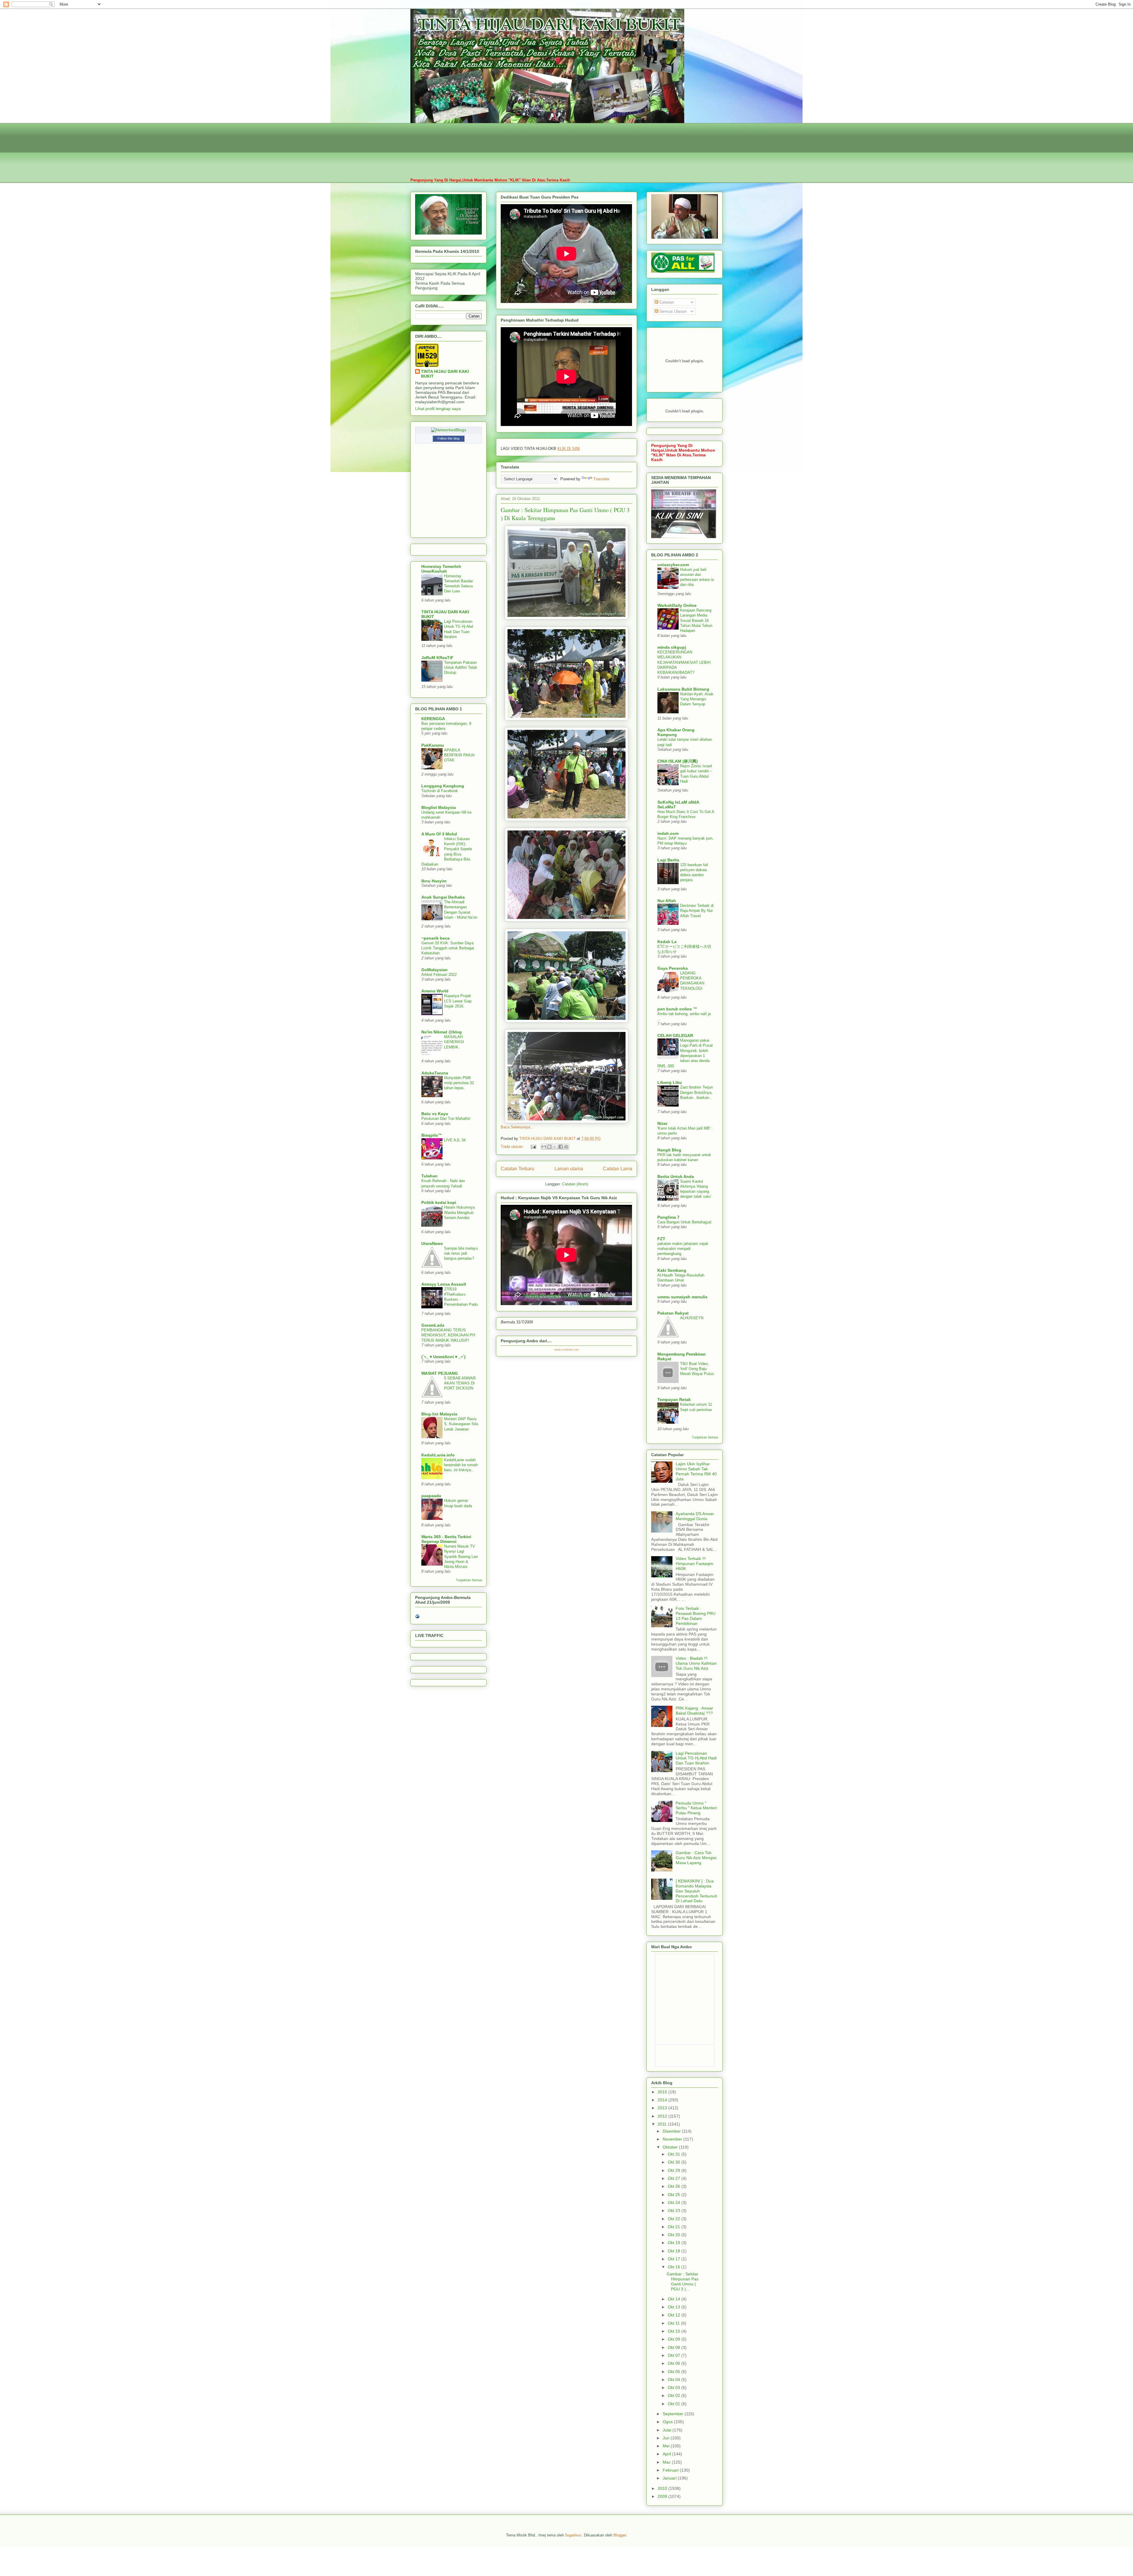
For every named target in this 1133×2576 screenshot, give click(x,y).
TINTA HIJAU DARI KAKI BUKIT (445, 374)
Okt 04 (674, 2380)
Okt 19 (674, 2243)
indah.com (668, 833)
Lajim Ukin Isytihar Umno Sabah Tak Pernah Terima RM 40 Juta (696, 1471)
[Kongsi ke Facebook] (561, 1147)
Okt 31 (674, 2154)
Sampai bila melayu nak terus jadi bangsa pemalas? (461, 1253)
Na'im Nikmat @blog (442, 1032)
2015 (663, 2092)
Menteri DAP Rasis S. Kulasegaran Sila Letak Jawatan (461, 1424)
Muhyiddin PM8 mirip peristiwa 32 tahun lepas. (459, 1083)
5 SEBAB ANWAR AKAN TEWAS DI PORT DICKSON (460, 1383)
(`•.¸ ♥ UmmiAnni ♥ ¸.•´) (443, 1357)
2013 (663, 2108)
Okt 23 (674, 2210)
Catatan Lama (618, 1169)
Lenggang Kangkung (443, 786)
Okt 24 (674, 2203)
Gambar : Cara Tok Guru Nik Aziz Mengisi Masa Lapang (696, 1858)
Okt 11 (674, 2323)
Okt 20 (674, 2235)
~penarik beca (435, 938)
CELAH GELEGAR (675, 1035)
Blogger (620, 2535)
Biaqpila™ (432, 1135)
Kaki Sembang (672, 1270)
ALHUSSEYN (692, 1318)
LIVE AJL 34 (455, 1140)
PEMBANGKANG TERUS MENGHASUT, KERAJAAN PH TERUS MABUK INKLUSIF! (448, 1335)
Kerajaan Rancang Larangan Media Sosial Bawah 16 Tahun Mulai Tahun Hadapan (696, 620)
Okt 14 (674, 2299)
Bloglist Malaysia (439, 807)
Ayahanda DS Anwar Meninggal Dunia (695, 1516)
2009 (663, 2496)
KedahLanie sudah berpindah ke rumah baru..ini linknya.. (461, 1465)
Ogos (668, 2422)
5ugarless (573, 2535)
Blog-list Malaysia (439, 1414)
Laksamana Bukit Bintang (683, 689)
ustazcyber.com (673, 565)
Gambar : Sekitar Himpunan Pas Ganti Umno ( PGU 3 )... (682, 2281)
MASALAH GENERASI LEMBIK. (454, 1042)
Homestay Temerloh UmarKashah (441, 569)
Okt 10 (674, 2331)
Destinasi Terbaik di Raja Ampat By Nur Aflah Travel (697, 911)
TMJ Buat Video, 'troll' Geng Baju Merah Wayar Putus (697, 1369)
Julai (668, 2430)
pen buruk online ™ (677, 1009)
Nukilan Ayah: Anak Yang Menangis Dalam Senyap (697, 699)
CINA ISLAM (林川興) (678, 761)
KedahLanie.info (438, 1455)
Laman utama (569, 1169)
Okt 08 (674, 2347)
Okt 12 (674, 2315)
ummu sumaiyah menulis (682, 1297)
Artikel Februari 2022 (439, 975)
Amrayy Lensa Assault (444, 1284)
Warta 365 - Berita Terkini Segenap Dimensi (446, 1539)
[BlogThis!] (549, 1147)
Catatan (666, 302)
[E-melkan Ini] (544, 1147)
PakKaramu (433, 745)
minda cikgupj (672, 647)
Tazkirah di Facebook (440, 791)
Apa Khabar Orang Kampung (676, 732)
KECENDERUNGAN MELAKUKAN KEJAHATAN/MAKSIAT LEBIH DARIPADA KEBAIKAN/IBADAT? (684, 662)
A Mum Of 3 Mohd (439, 834)
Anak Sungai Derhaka (443, 897)
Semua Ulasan (673, 311)
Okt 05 (674, 2372)
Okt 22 (674, 2219)
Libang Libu (670, 1082)
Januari (670, 2478)
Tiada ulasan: (513, 1147)
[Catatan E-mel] (533, 1147)
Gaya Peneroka (673, 968)
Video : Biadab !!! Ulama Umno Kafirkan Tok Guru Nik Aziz (696, 1663)
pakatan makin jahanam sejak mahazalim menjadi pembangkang (683, 1249)
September (674, 2414)
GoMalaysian (434, 970)
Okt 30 (674, 2162)
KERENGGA (433, 719)
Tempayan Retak (674, 1400)
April (667, 2454)
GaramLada (433, 1325)
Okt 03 (674, 2387)
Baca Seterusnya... (517, 1127)
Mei (667, 2446)
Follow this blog (448, 438)
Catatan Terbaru (518, 1169)
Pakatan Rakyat (673, 1313)
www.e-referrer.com (567, 1350)
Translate (601, 479)
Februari (671, 2470)
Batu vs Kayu (435, 1114)
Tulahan (429, 1176)
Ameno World (435, 991)
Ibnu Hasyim (434, 881)
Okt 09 (674, 2339)
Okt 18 (674, 2251)
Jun (667, 2438)
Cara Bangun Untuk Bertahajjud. (685, 1222)
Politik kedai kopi (439, 1202)
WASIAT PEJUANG (440, 1373)
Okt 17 (674, 2259)
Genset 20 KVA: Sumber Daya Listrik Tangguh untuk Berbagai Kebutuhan (448, 948)
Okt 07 (674, 2355)
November (673, 2139)
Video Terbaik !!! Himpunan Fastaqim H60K (695, 1564)
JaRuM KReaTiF (437, 658)
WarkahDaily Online (677, 605)
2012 (663, 2116)
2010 (663, 2488)
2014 (663, 2100)
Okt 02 (674, 2395)
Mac (667, 2462)
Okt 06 (674, 2363)
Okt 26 (674, 2186)
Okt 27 (674, 2178)
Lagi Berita (668, 860)
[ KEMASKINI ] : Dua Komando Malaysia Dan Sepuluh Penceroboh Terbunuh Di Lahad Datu (696, 1891)
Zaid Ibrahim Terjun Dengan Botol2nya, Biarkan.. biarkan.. (696, 1092)
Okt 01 (674, 2404)
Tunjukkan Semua (469, 1580)
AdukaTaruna (435, 1073)
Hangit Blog (669, 1150)
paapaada (431, 1496)
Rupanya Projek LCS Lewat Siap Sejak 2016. (458, 1001)
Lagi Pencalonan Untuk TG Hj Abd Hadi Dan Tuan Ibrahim (696, 1758)
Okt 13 (674, 2307)
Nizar (662, 1123)
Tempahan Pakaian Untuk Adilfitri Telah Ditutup (461, 668)
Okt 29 (674, 2170)
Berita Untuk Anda (676, 1176)
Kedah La (667, 942)
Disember (672, 2131)
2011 (663, 2124)
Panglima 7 (668, 1217)
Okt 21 (674, 2227)
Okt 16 (674, 2267)
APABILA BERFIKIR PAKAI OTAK (459, 755)
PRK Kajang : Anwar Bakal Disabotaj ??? (694, 1711)
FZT (661, 1239)
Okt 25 (674, 2195)
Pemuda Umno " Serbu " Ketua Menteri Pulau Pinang (696, 1808)
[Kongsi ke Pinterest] (566, 1147)
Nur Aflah (667, 901)
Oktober (671, 2147)
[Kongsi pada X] (555, 1147)
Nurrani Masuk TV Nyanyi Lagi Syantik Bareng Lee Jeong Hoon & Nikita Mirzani (461, 1556)
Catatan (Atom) (575, 1184)
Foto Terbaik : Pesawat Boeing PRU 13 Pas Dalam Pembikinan (696, 1616)
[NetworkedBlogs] (449, 430)
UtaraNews (432, 1243)
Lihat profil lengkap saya (438, 409)
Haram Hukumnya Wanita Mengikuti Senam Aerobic (459, 1212)
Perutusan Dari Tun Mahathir (446, 1119)
